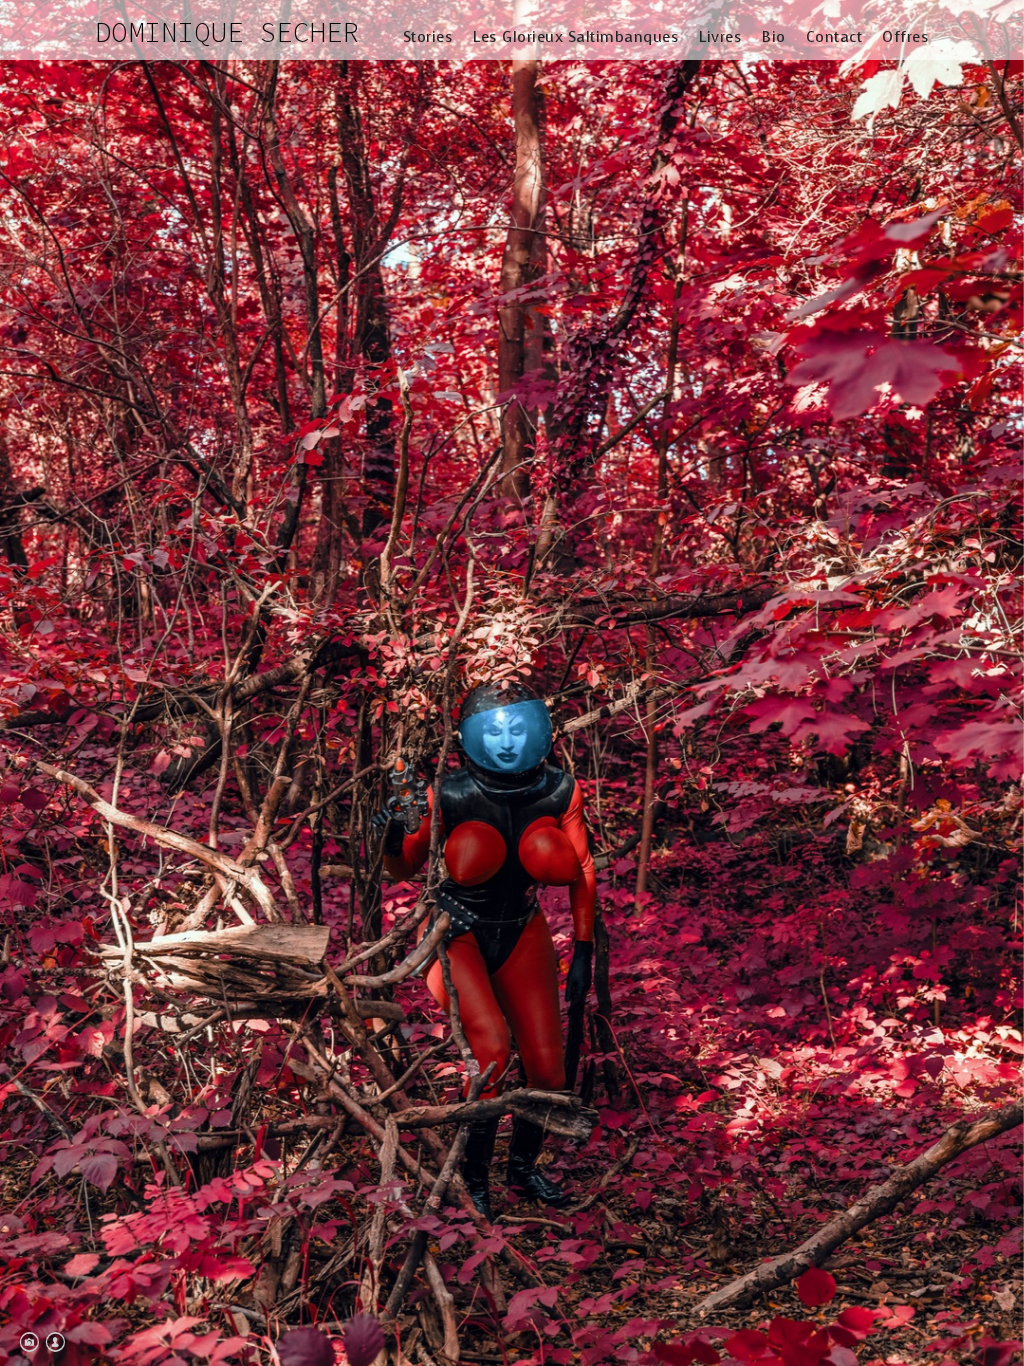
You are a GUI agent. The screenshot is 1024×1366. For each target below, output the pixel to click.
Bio (774, 37)
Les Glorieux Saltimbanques (576, 37)
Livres (720, 37)
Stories (428, 37)
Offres (905, 37)
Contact (834, 37)
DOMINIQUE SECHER (227, 32)
